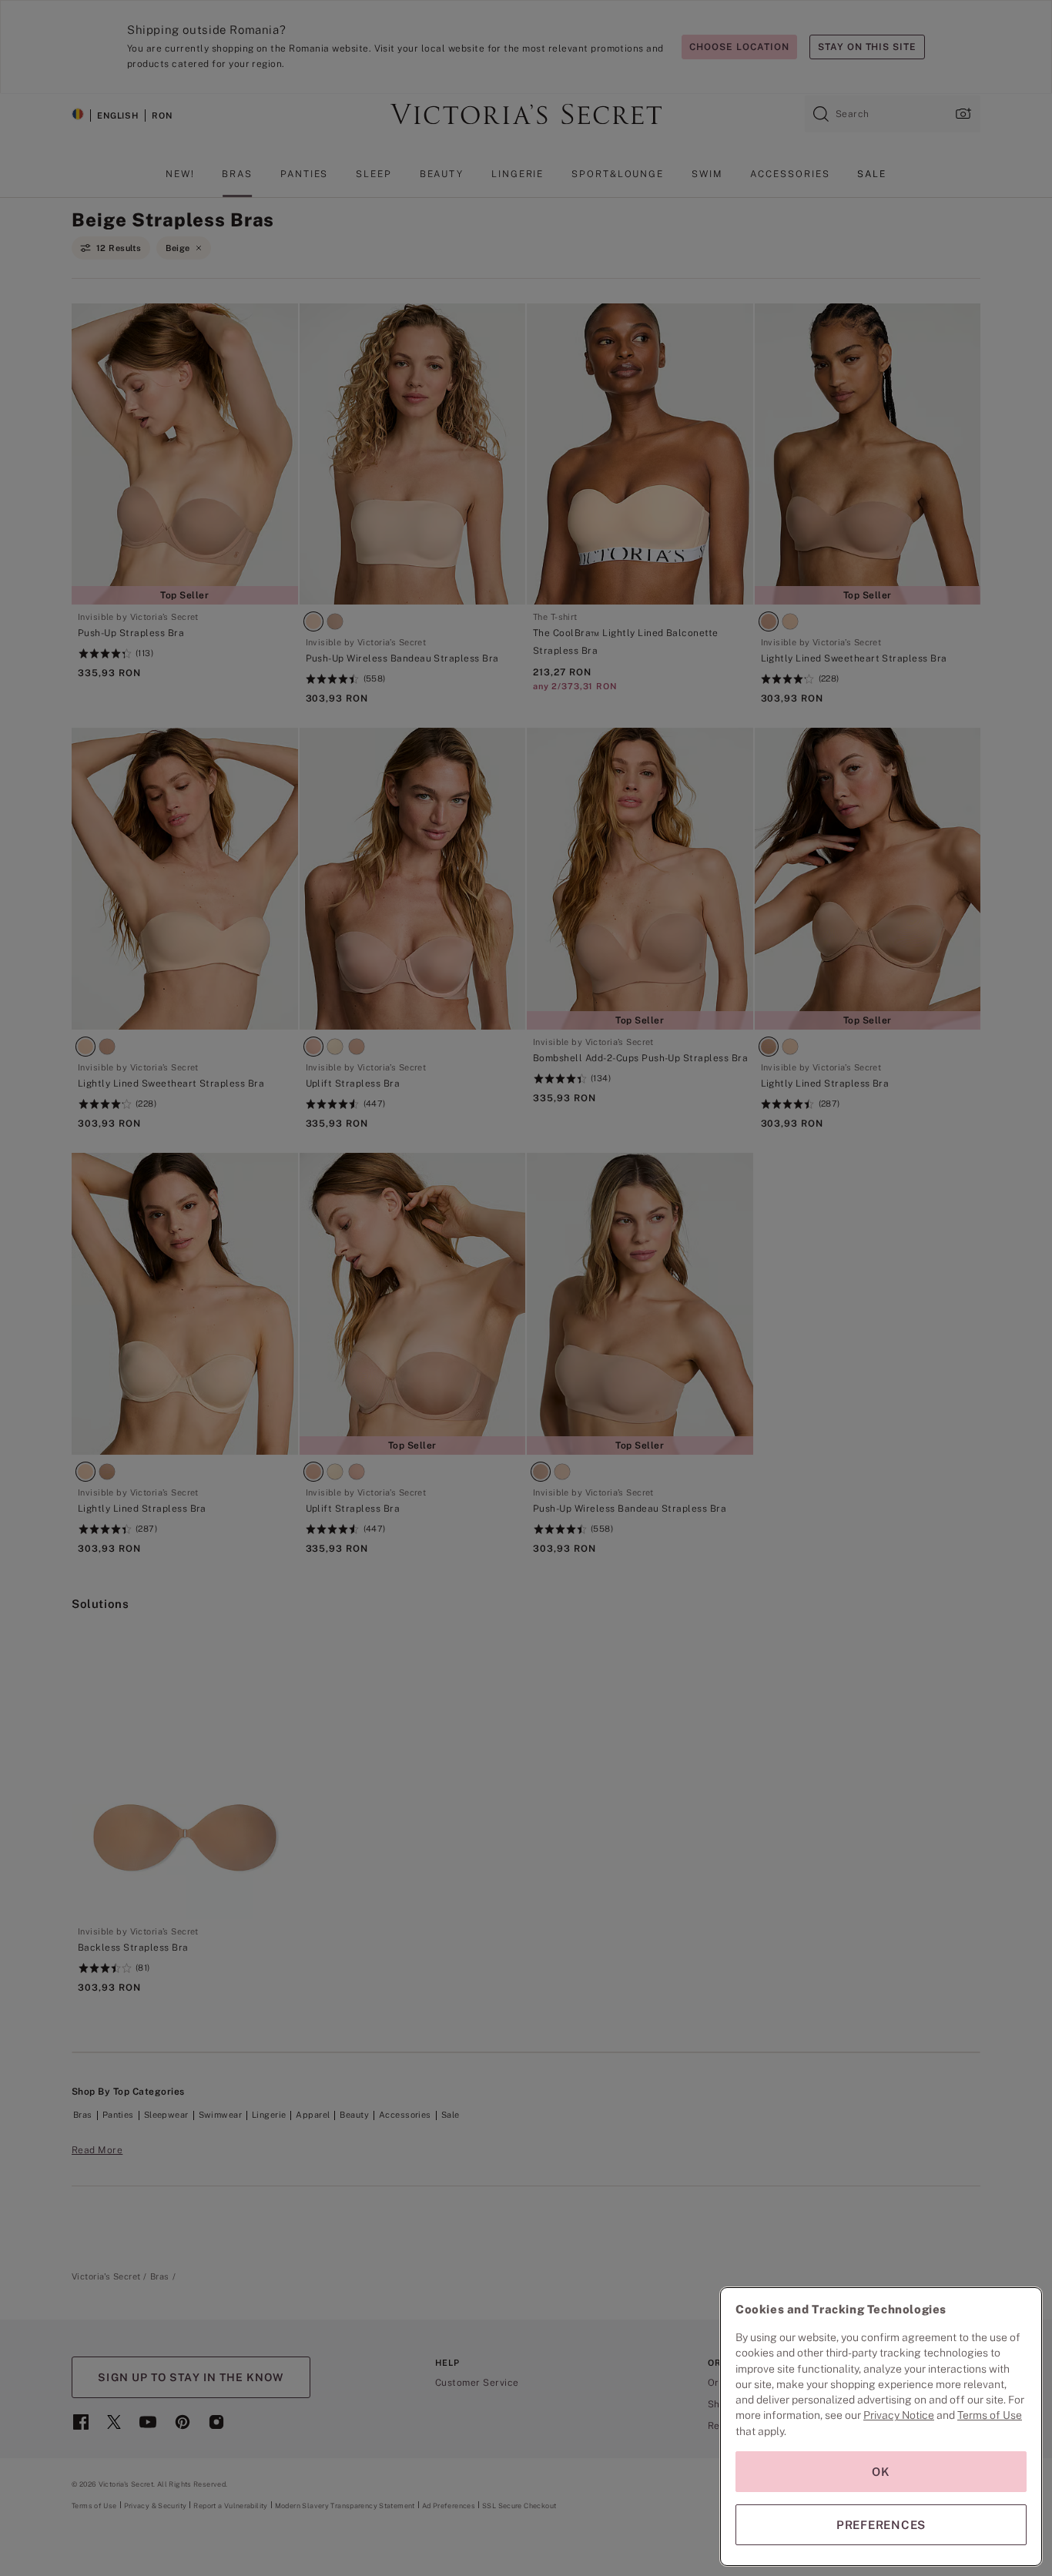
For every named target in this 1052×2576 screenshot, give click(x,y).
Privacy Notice (899, 2415)
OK (881, 2472)
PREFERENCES (881, 2525)
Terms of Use (990, 2415)
